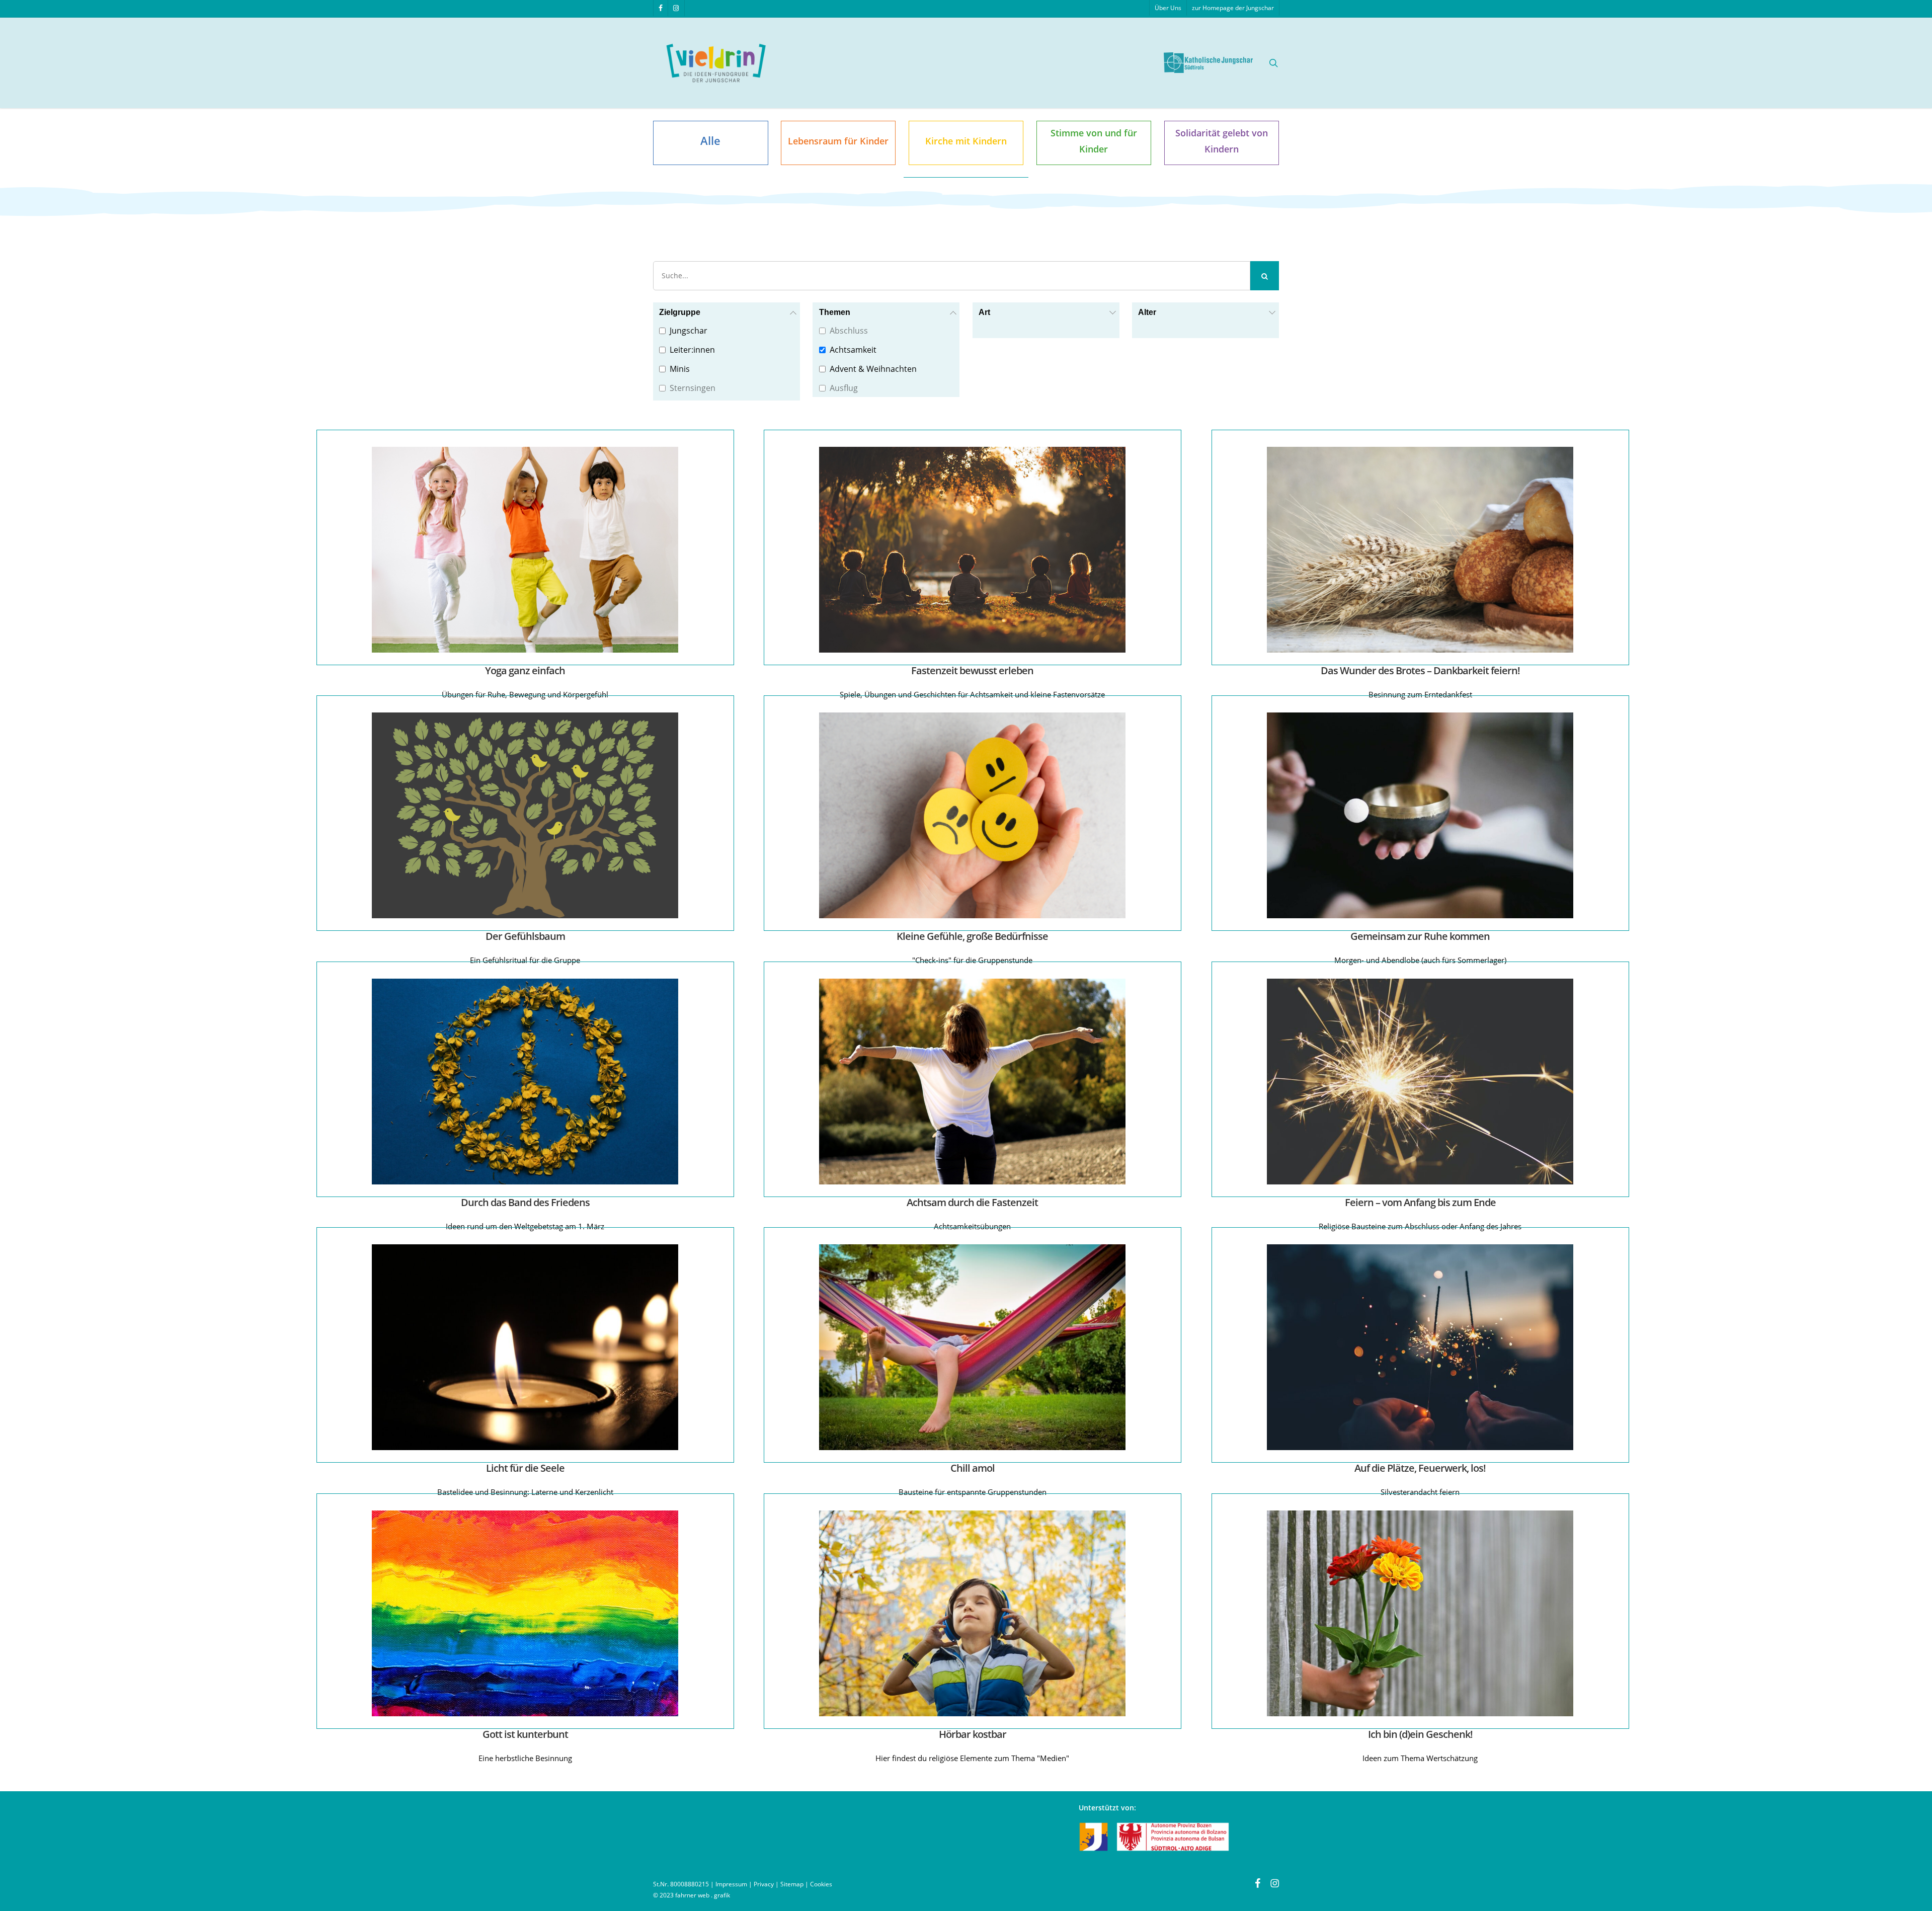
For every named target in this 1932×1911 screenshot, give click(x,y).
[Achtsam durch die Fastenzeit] (974, 1081)
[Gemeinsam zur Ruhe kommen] (1422, 815)
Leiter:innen (692, 350)
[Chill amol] (974, 1347)
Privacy (764, 1884)
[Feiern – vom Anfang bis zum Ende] (1422, 1081)
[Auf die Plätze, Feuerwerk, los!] (1422, 1347)
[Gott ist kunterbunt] (527, 1613)
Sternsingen (693, 388)
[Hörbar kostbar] (974, 1613)
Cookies (821, 1884)
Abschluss (849, 331)
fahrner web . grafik (703, 1895)
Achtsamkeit (853, 350)
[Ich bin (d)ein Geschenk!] (1422, 1613)
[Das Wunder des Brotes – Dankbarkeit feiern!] (1422, 549)
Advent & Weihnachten (873, 369)
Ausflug (844, 388)
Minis (680, 369)
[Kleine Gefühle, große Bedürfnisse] (974, 815)
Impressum (731, 1884)
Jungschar (689, 331)
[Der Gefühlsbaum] (527, 815)
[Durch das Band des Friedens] (527, 1081)
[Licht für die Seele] (527, 1347)
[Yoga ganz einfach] (527, 549)
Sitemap (792, 1884)
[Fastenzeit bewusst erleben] (974, 549)
